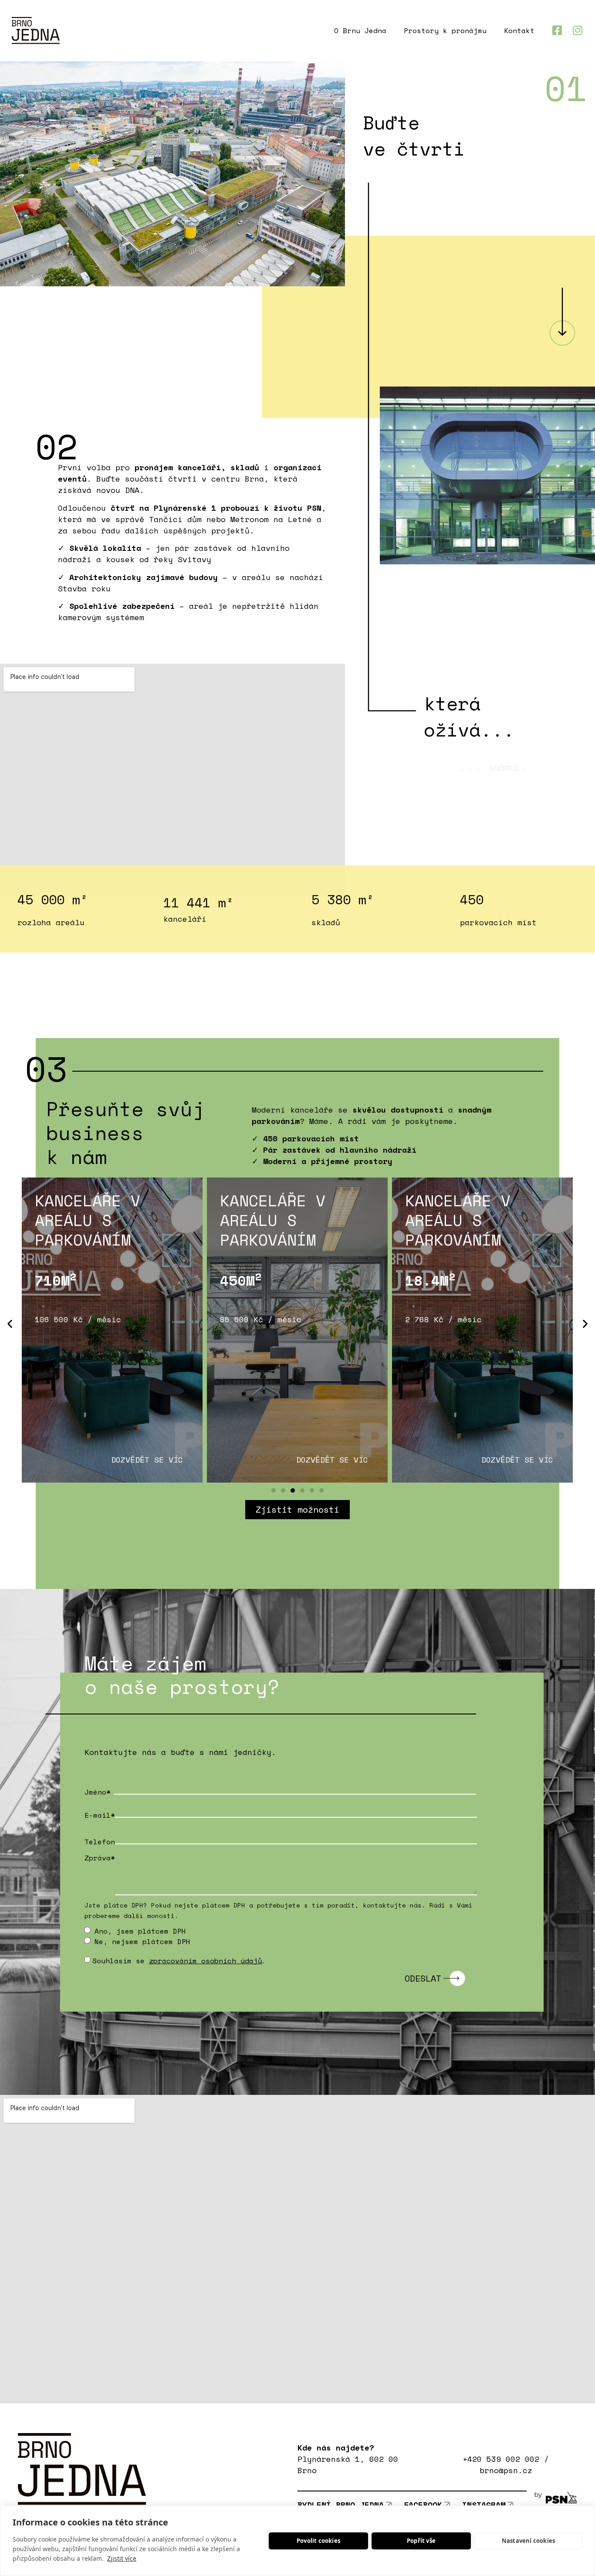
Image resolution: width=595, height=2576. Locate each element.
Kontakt (519, 31)
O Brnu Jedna (360, 31)
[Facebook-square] (557, 30)
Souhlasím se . (179, 1961)
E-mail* (115, 1815)
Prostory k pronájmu (445, 31)
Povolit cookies (318, 2541)
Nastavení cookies (528, 2541)
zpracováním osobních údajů (206, 1961)
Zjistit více (122, 2558)
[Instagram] (578, 30)
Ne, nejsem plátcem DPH (142, 1941)
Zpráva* (115, 1858)
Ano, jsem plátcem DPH (140, 1931)
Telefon (115, 1842)
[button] (10, 1323)
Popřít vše (421, 2541)
